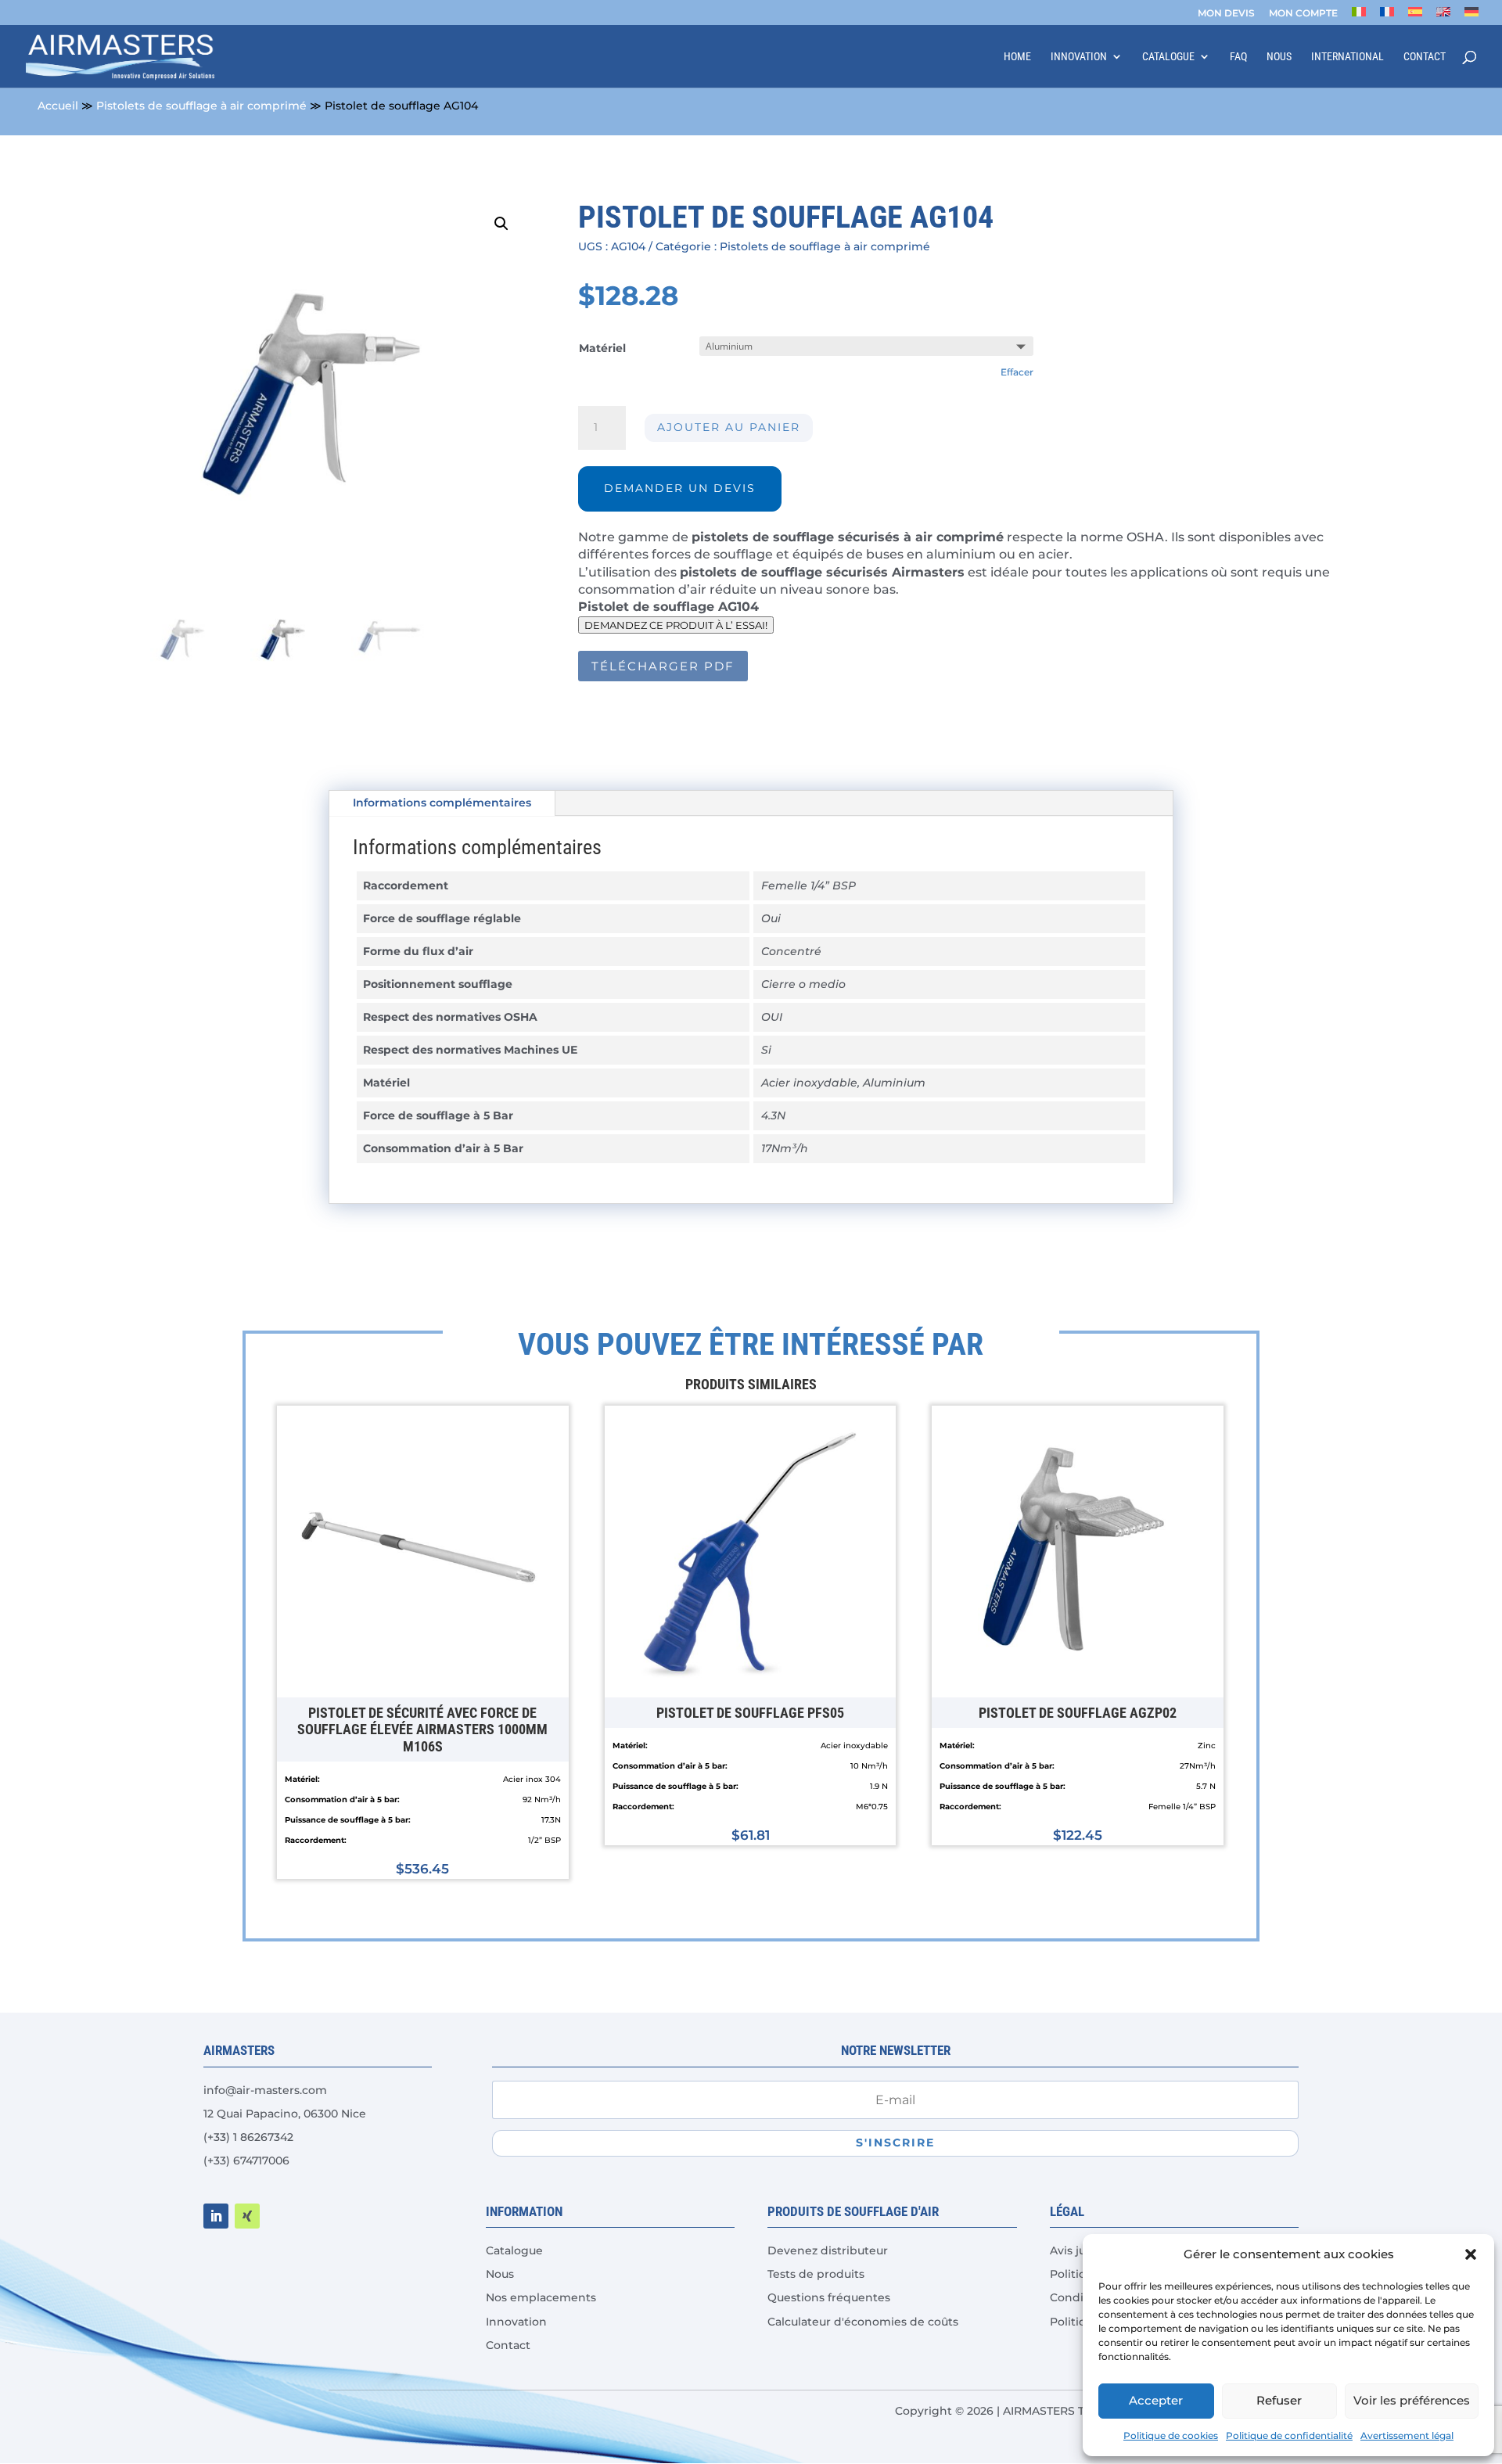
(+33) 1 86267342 (248, 2137)
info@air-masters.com (265, 2090)
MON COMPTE (1303, 14)
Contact (1425, 57)
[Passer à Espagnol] (1415, 16)
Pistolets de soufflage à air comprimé (201, 106)
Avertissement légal (1407, 2435)
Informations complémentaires (442, 803)
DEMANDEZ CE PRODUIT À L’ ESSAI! (676, 625)
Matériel (602, 348)
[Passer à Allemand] (1471, 16)
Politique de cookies (1171, 2435)
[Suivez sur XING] (247, 2216)
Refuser (1279, 2400)
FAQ (1238, 57)
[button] (1471, 2254)
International (1347, 57)
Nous (1279, 57)
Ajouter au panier (729, 427)
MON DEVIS (1226, 14)
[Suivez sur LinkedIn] (216, 2216)
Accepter (1156, 2400)
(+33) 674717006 (246, 2160)
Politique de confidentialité (1289, 2435)
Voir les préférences (1412, 2400)
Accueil (58, 106)
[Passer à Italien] (1359, 16)
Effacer (1017, 372)
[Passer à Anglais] (1443, 16)
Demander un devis (680, 488)
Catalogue (1168, 57)
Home (1017, 57)
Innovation (1079, 57)
